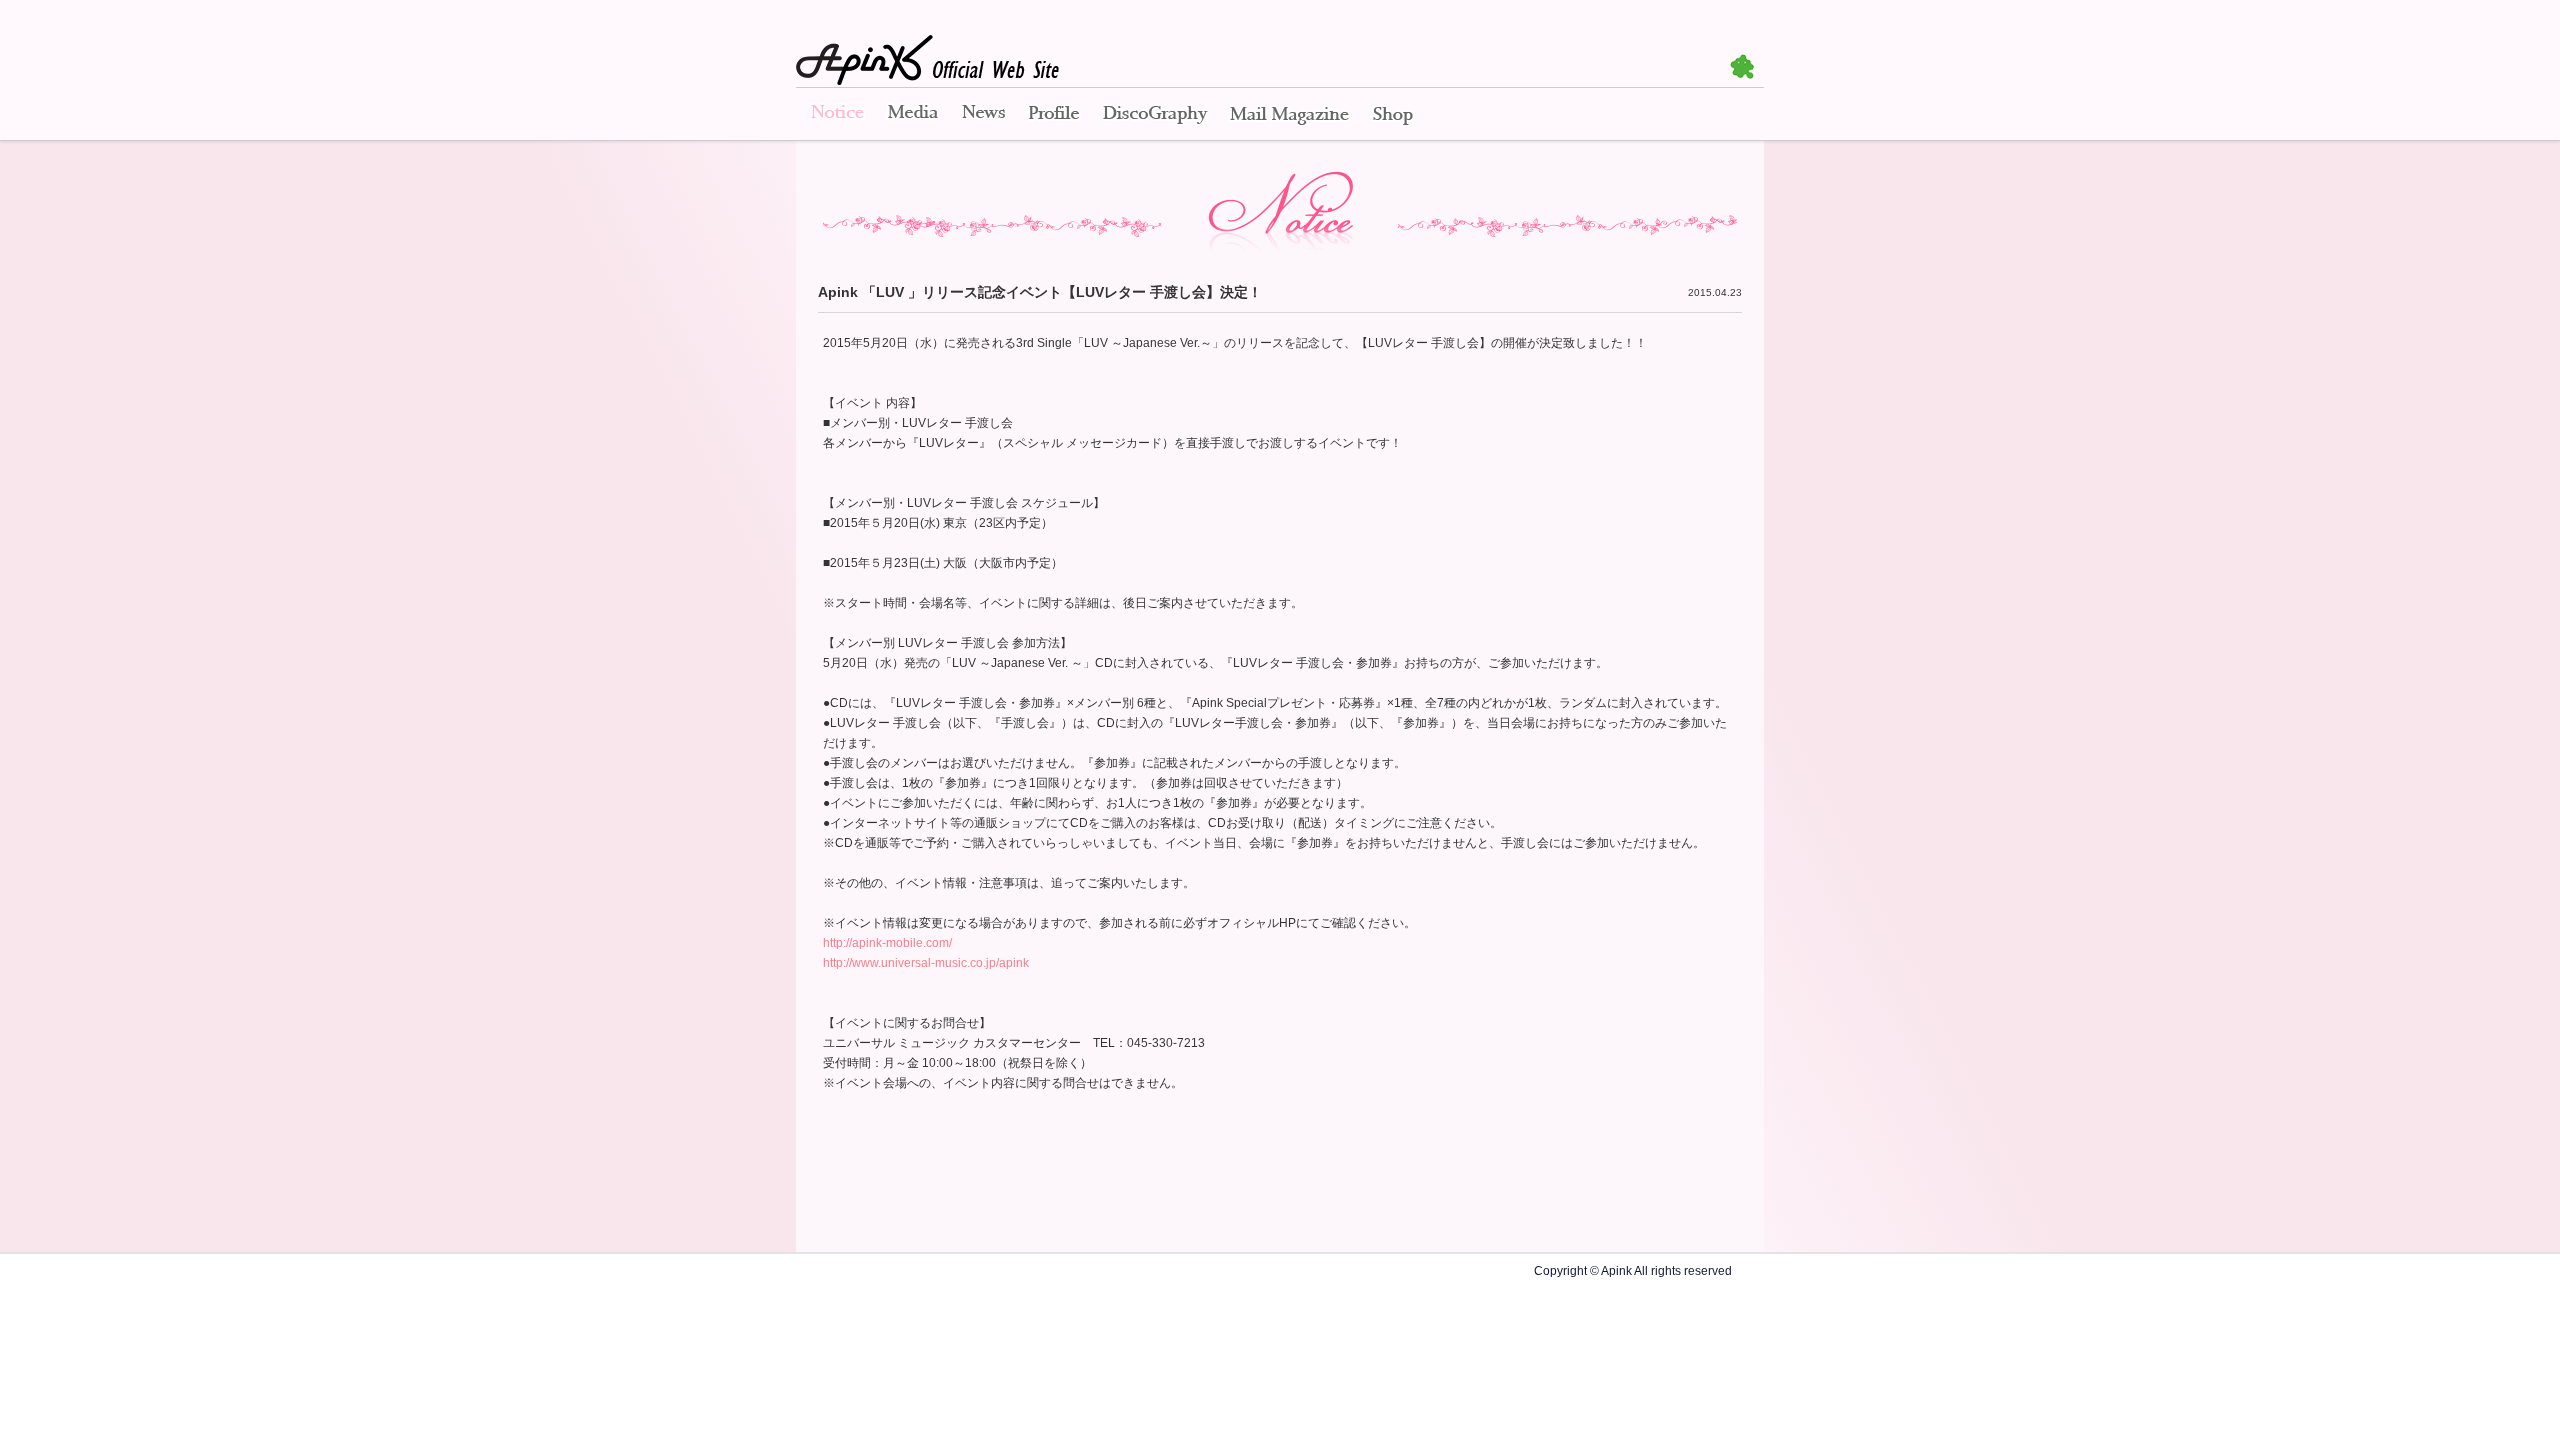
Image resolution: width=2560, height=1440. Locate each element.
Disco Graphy (1154, 115)
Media (913, 115)
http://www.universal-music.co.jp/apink (926, 963)
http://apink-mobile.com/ (887, 943)
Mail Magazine (1289, 115)
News (983, 115)
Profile (1054, 115)
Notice (836, 115)
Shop (1393, 115)
